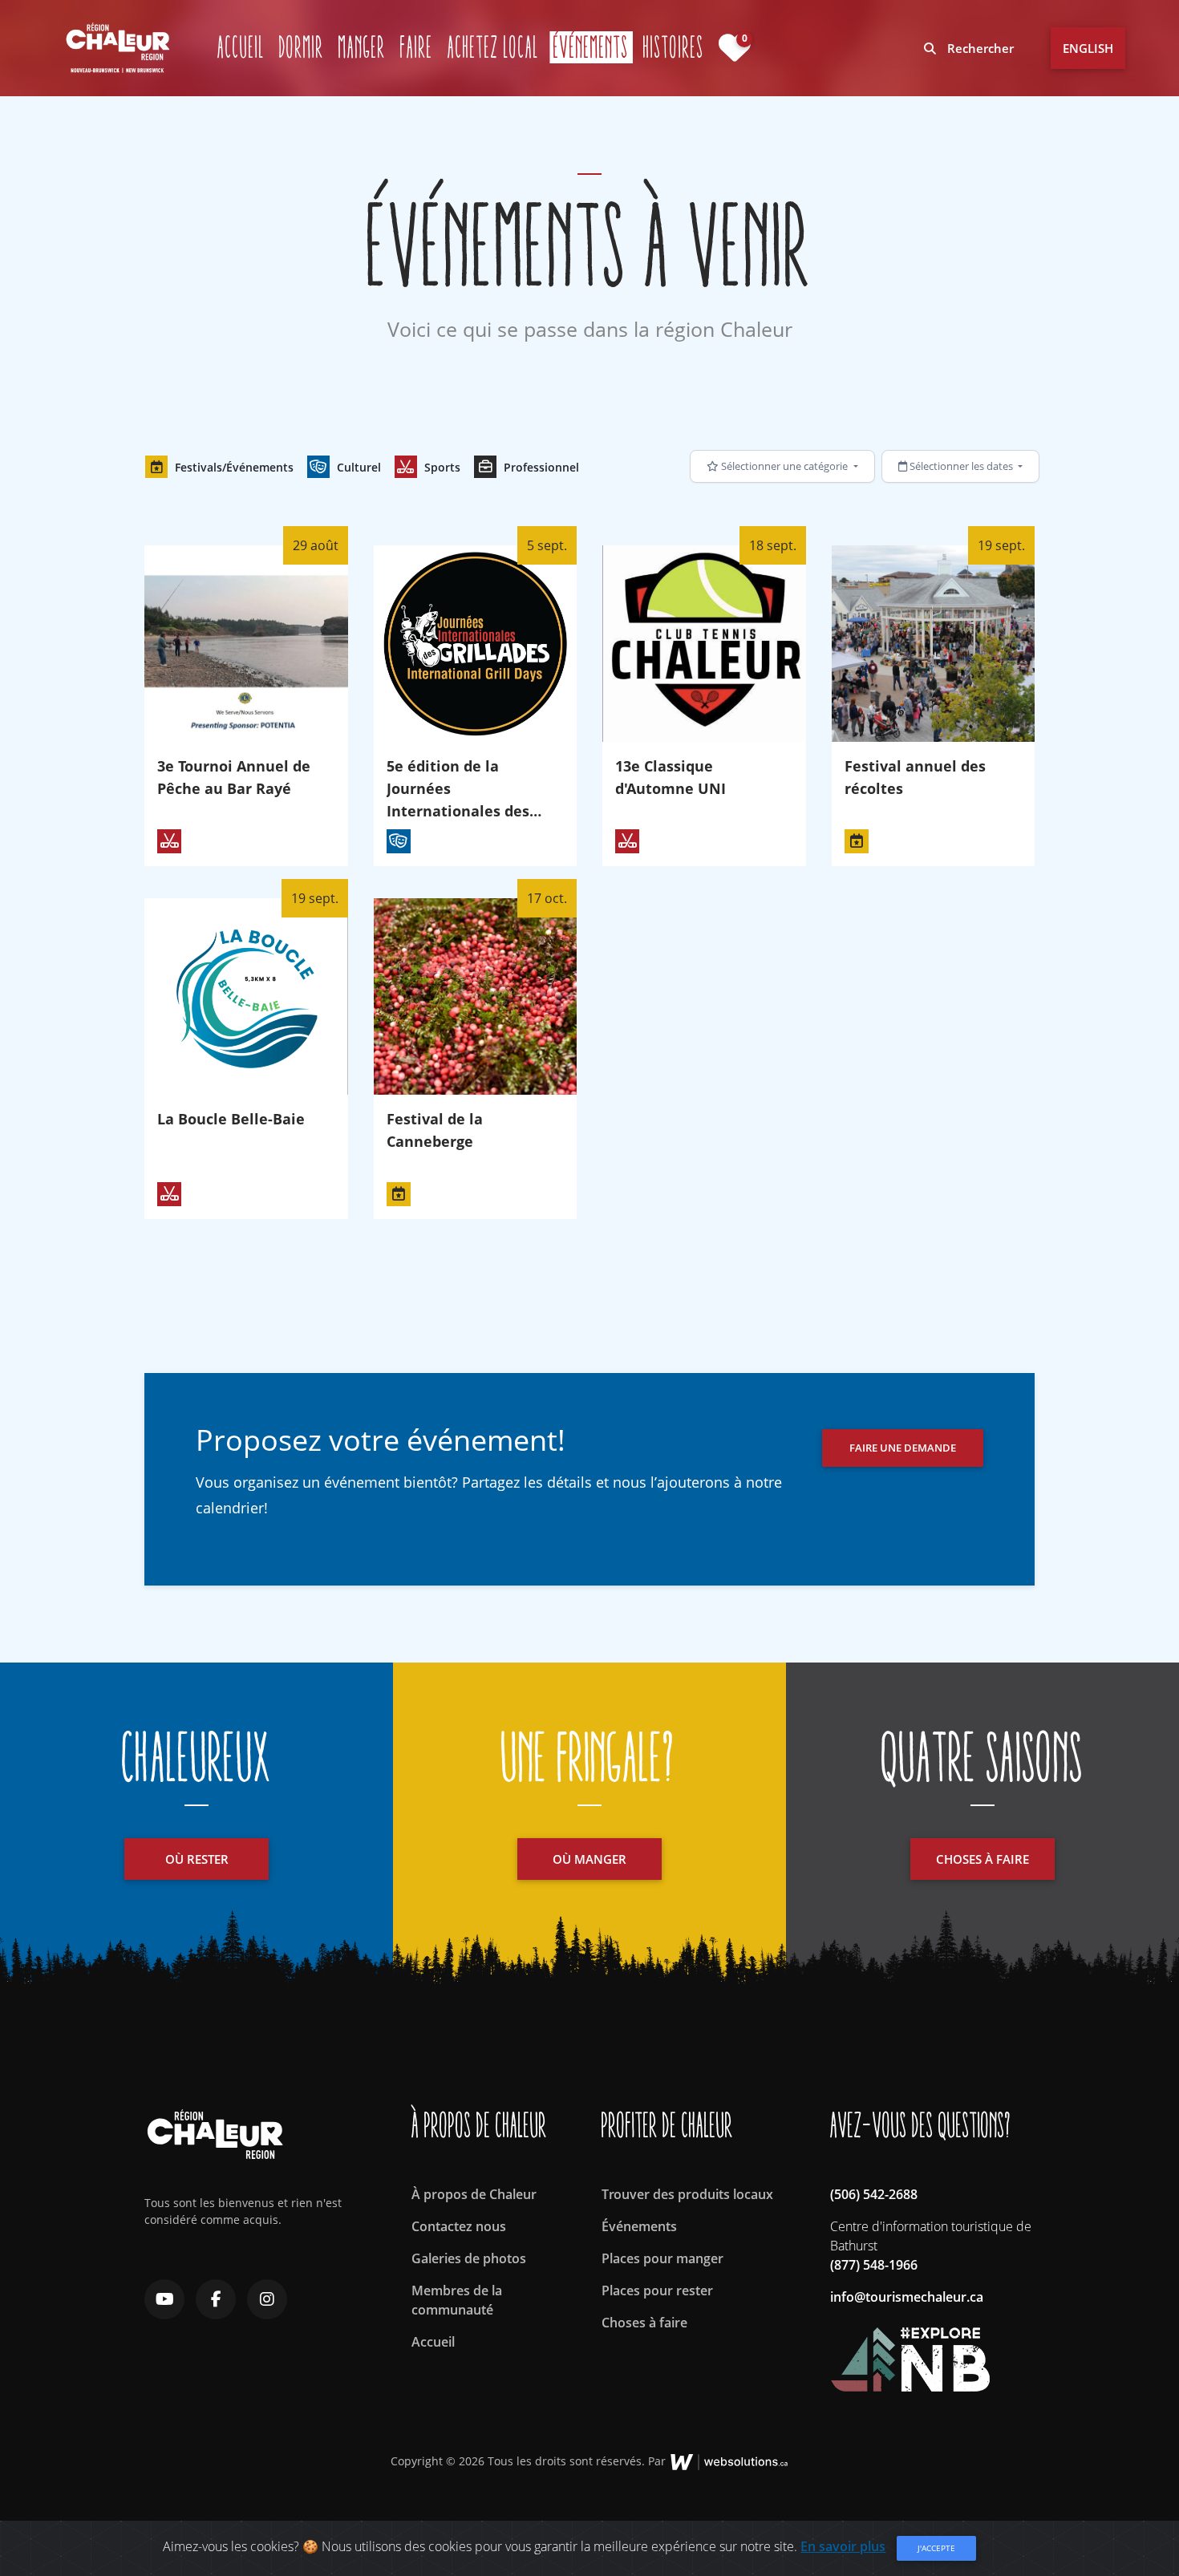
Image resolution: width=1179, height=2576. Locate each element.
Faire (417, 47)
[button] (219, 467)
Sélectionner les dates (961, 466)
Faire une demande (903, 1448)
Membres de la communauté (457, 2300)
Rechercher (979, 48)
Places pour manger (662, 2258)
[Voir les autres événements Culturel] (399, 841)
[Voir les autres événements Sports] (169, 841)
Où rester (197, 1859)
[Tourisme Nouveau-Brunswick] (910, 2351)
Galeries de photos (469, 2258)
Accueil (241, 47)
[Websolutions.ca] (729, 2461)
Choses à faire (982, 1859)
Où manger (589, 1859)
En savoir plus (843, 2546)
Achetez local (493, 47)
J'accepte (936, 2548)
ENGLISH (1088, 48)
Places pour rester (657, 2290)
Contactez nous (459, 2226)
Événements (593, 47)
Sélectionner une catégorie (784, 466)
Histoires (674, 47)
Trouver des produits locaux (687, 2194)
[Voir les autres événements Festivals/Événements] (857, 841)
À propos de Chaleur (474, 2194)
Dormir (302, 47)
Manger (362, 47)
